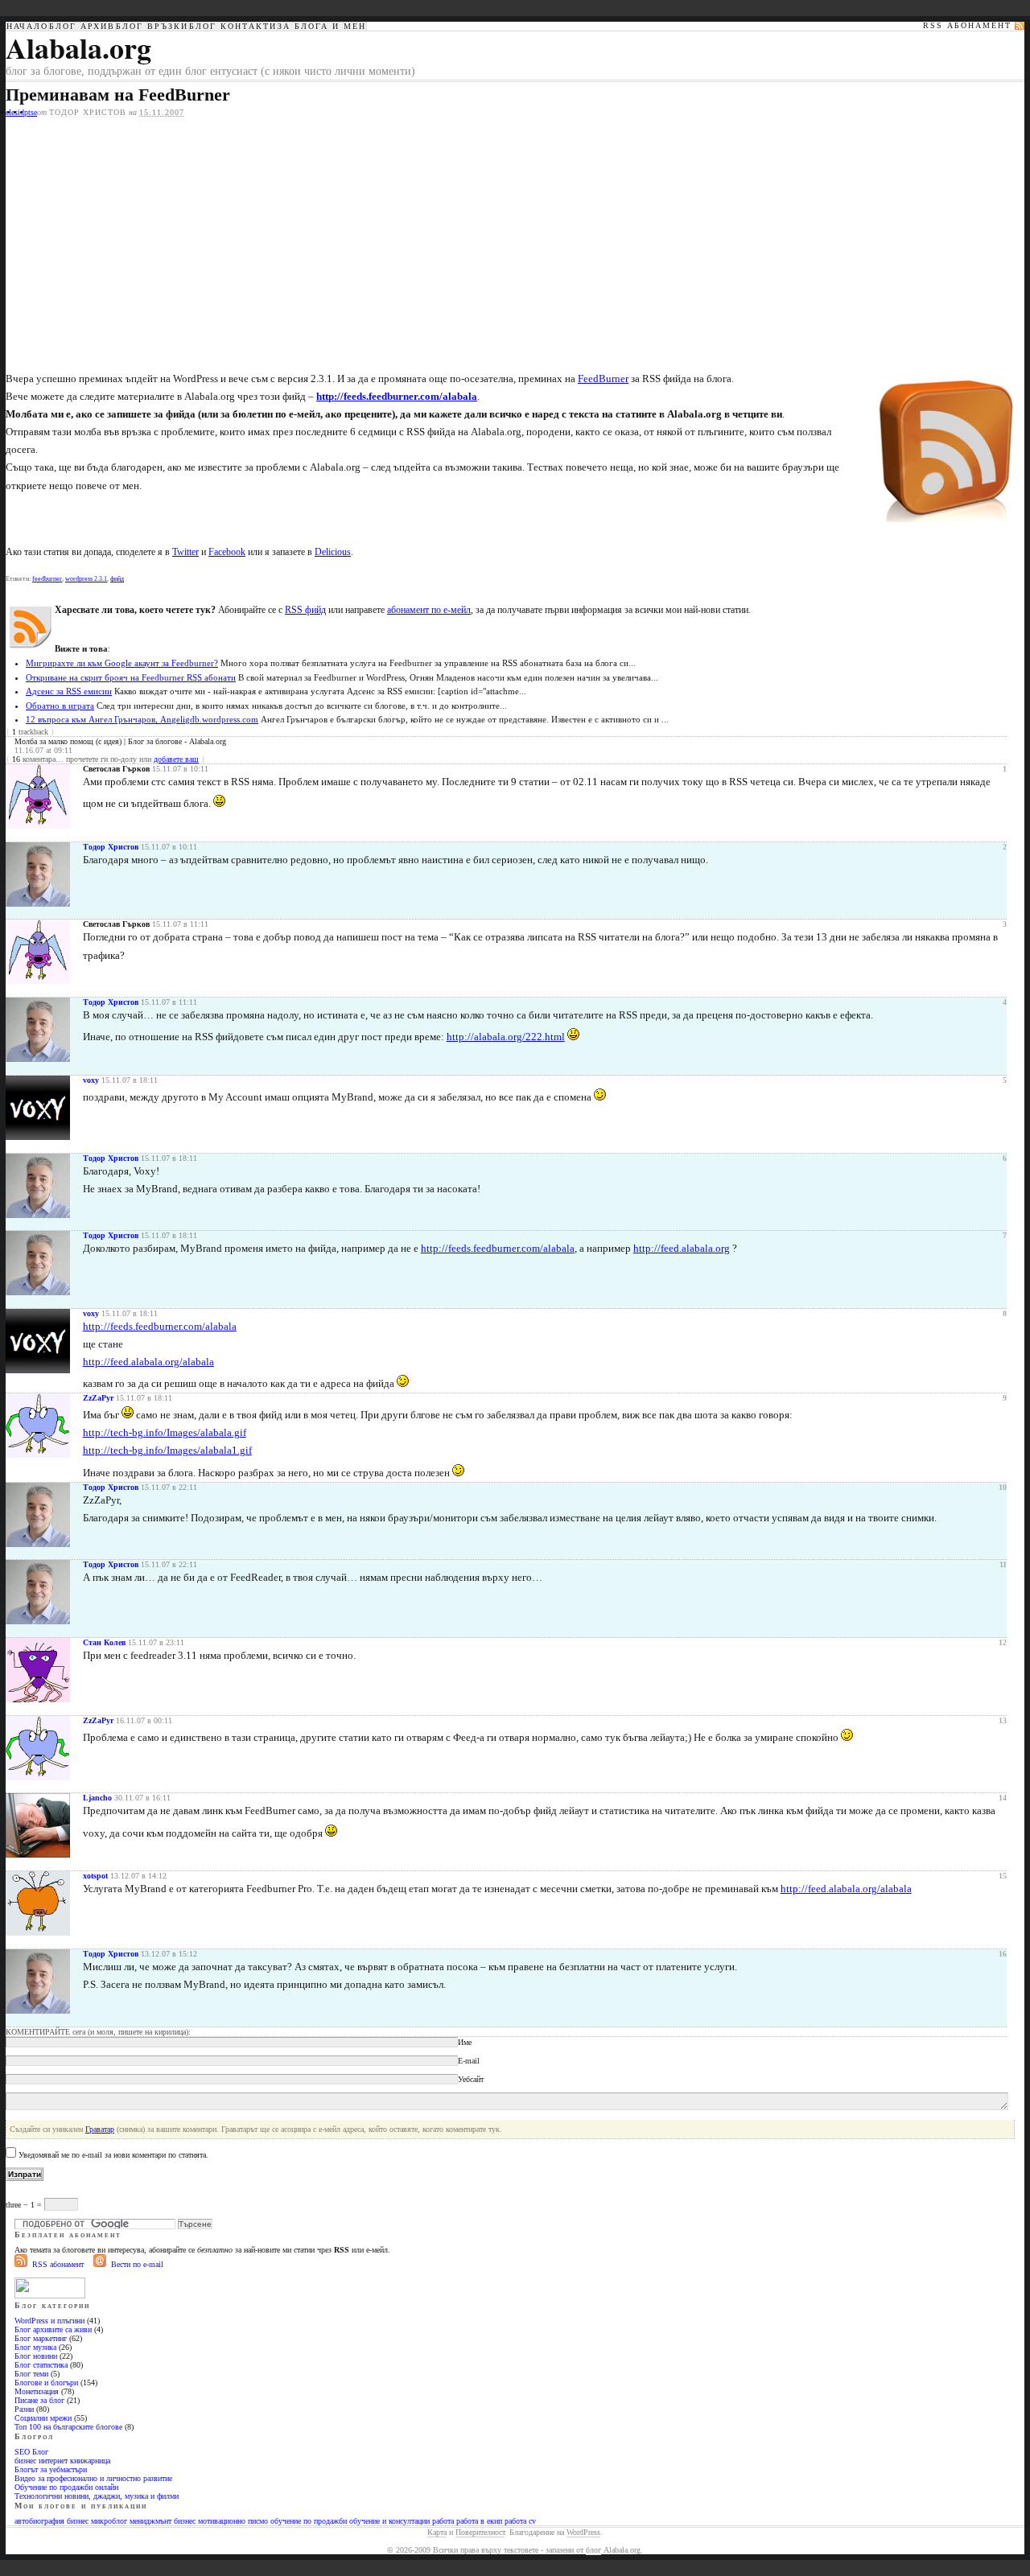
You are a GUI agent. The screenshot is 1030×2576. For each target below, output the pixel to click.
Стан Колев (104, 1642)
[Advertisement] (141, 238)
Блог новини (36, 2356)
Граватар (100, 2129)
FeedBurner (603, 379)
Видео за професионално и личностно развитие (93, 2478)
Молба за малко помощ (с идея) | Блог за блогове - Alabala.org (120, 741)
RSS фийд (305, 610)
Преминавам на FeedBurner (118, 95)
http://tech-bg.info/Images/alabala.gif (165, 1432)
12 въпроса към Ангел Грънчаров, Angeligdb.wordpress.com (142, 719)
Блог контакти (233, 27)
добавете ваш (176, 759)
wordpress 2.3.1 (86, 579)
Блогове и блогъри (46, 2383)
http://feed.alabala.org (682, 1248)
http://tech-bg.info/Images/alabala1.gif (167, 1450)
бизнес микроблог (97, 2521)
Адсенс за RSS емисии (69, 691)
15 (1003, 1876)
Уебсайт (471, 2079)
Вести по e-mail (137, 2264)
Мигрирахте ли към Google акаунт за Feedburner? (122, 663)
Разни (24, 2409)
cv (532, 2521)
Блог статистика (41, 2365)
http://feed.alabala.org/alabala (148, 1362)
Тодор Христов (88, 112)
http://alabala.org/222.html (506, 1037)
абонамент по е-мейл (429, 610)
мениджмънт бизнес (163, 2521)
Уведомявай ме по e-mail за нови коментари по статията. (113, 2155)
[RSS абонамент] (21, 2264)
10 (1003, 1487)
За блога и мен (322, 27)
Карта (437, 2532)
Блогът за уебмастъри (51, 2469)
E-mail (469, 2061)
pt (27, 112)
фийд (117, 579)
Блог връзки (152, 27)
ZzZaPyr (98, 1398)
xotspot (95, 1876)
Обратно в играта (60, 706)
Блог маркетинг (41, 2338)
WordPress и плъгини (49, 2321)
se (34, 112)
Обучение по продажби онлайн (66, 2487)
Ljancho (97, 1798)
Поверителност (480, 2532)
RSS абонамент (58, 2264)
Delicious (333, 552)
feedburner (47, 579)
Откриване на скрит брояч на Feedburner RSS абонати (131, 677)
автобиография (39, 2521)
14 (1003, 1798)
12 (1003, 1642)
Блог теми (31, 2374)
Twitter (185, 552)
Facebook (227, 552)
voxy (91, 1080)
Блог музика (35, 2347)
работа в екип (479, 2521)
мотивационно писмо (233, 2521)
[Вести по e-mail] (100, 2264)
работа (443, 2521)
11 (1003, 1564)
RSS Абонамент (967, 26)
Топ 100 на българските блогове (68, 2427)
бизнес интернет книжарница (62, 2461)
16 (1003, 1954)
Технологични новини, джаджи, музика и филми (97, 2496)
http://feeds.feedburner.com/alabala (498, 1248)
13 (1003, 1720)
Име (465, 2042)
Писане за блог (39, 2400)
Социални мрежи (43, 2418)
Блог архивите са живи (53, 2329)
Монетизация (37, 2391)
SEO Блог (31, 2452)
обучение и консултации (389, 2521)
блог (593, 2550)
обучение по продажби (309, 2521)
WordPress (583, 2532)
